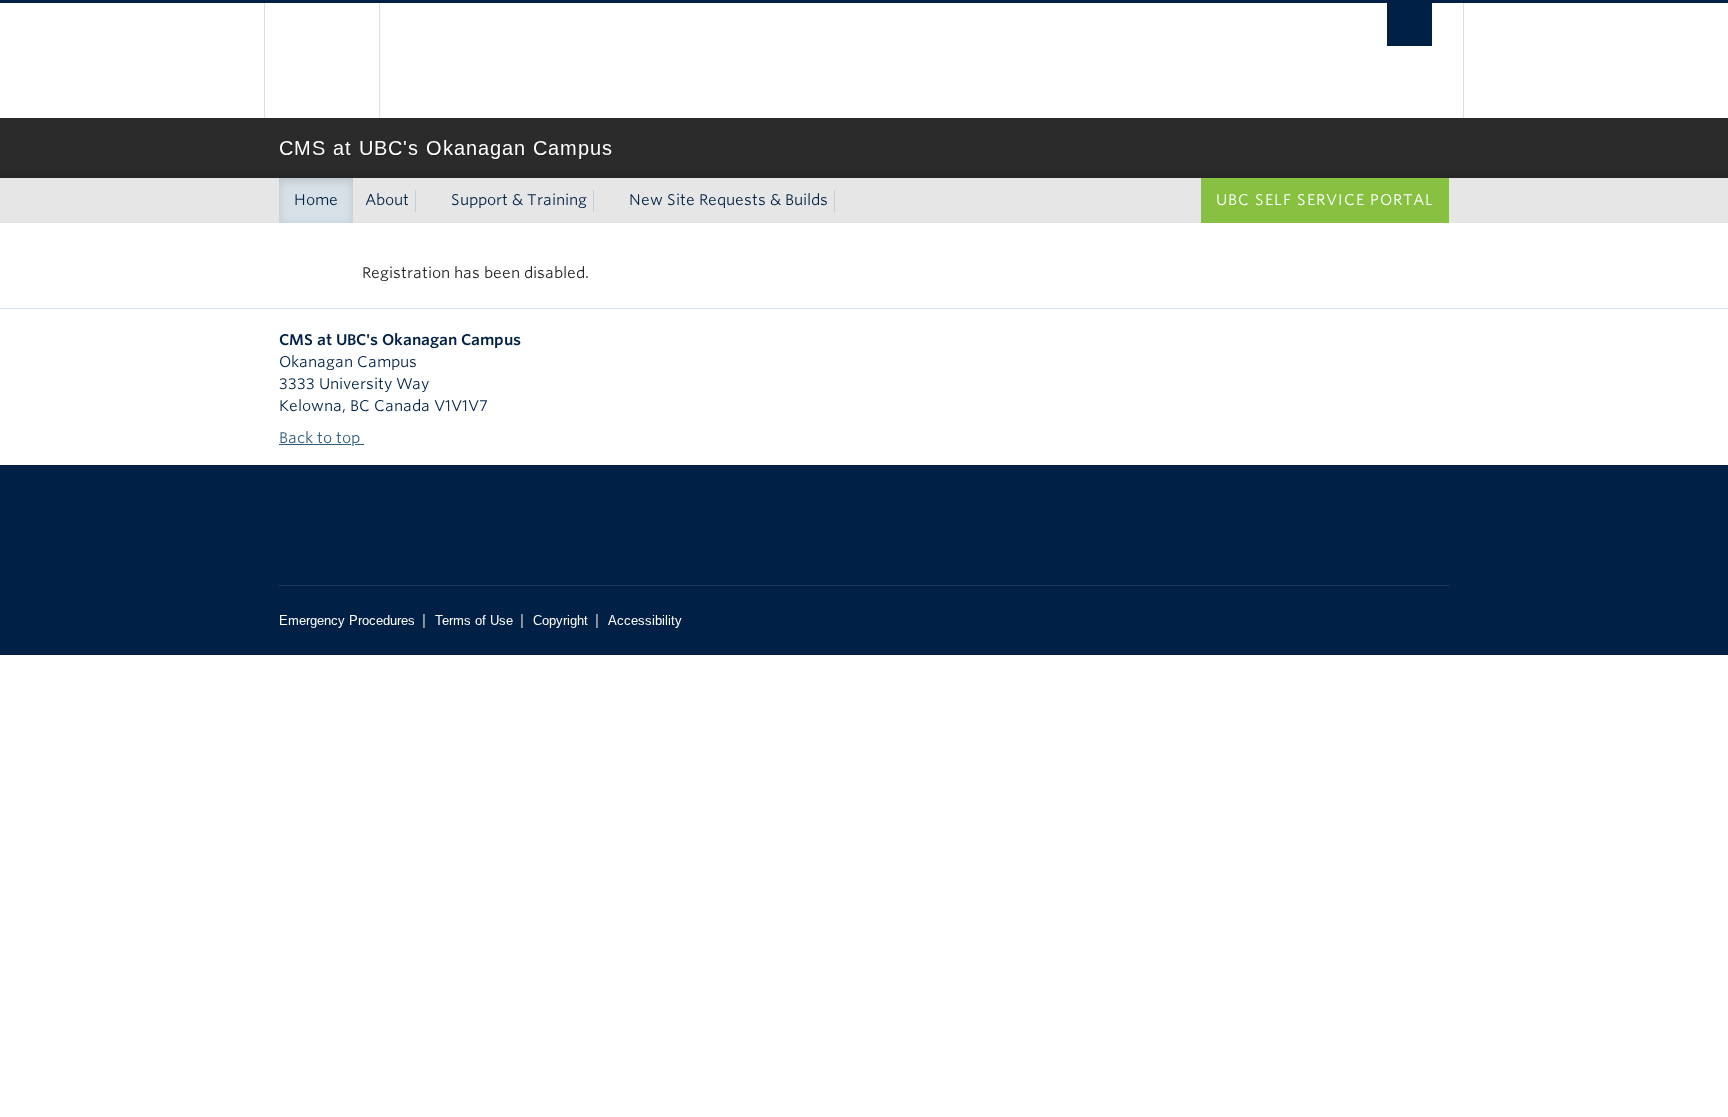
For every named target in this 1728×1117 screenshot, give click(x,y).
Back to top (321, 438)
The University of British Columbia (321, 60)
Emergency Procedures (347, 620)
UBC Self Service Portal (1325, 200)
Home (316, 200)
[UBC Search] (1409, 24)
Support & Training (519, 200)
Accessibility (645, 620)
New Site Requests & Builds (728, 200)
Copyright (560, 620)
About (387, 200)
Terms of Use (474, 620)
